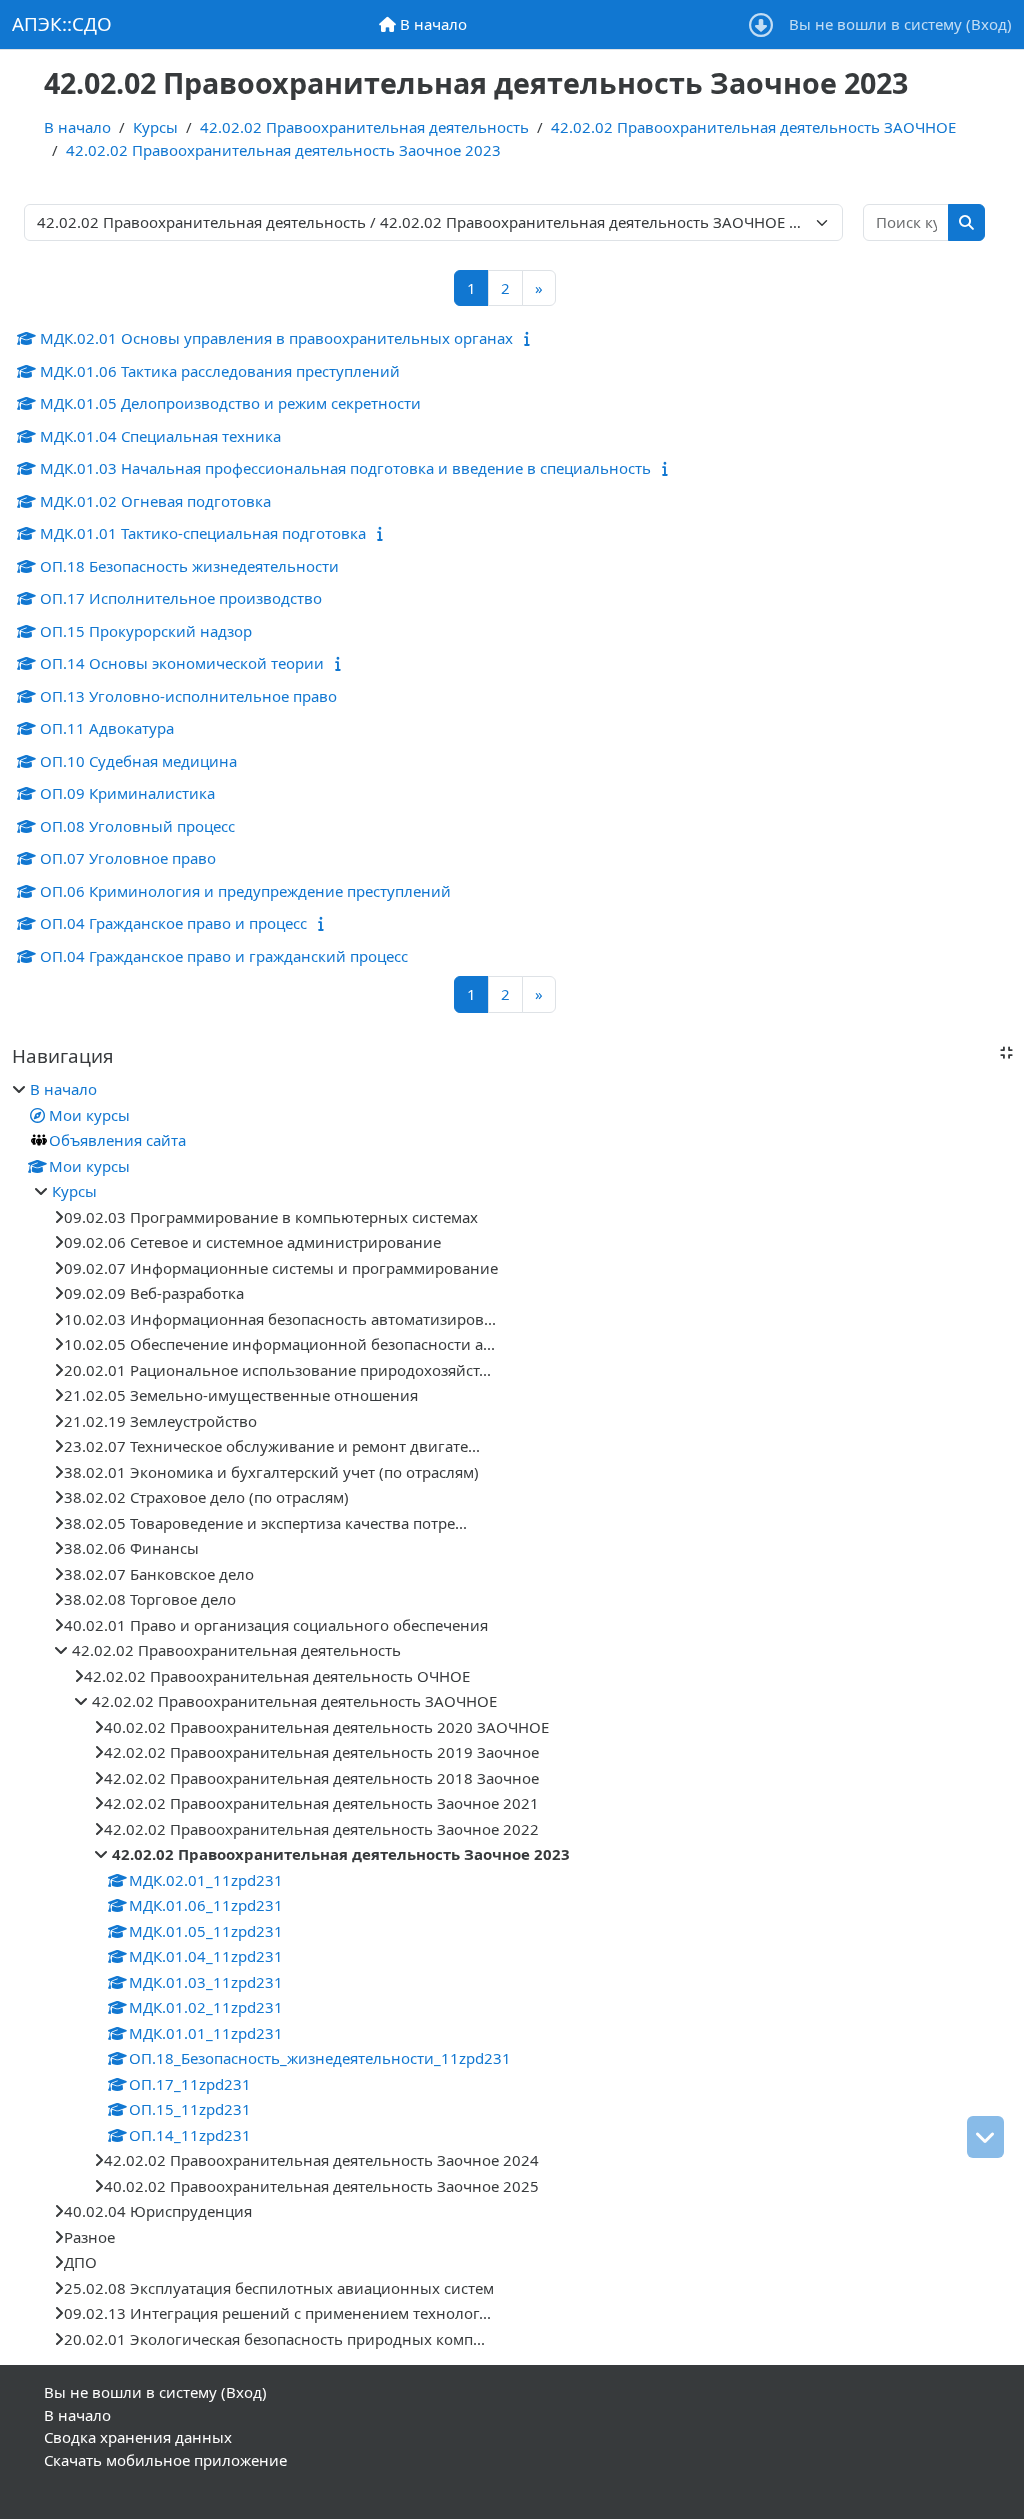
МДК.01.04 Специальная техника (160, 436)
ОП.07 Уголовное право (128, 858)
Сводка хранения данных (138, 2437)
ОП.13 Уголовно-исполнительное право (188, 696)
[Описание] (529, 338)
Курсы (155, 127)
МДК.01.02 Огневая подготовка (155, 501)
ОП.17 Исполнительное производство (181, 598)
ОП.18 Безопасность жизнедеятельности (189, 566)
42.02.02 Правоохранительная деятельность (364, 127)
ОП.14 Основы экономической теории (182, 663)
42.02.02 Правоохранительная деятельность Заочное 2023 (283, 150)
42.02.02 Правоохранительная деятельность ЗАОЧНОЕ (753, 127)
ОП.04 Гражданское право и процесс (173, 923)
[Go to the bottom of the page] (985, 2137)
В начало (77, 127)
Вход (989, 24)
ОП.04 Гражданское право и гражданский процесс (224, 956)
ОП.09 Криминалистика (127, 793)
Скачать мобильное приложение (165, 2460)
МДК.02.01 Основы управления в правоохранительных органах (276, 338)
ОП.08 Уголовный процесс (137, 826)
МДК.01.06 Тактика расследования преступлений (220, 371)
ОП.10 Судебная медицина (138, 761)
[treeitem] (512, 1714)
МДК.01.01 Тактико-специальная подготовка (203, 533)
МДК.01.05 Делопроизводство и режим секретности (230, 403)
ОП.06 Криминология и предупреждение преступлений (245, 891)
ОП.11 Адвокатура (107, 728)
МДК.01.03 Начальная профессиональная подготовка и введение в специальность (345, 468)
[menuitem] (423, 24)
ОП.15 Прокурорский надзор (146, 631)
